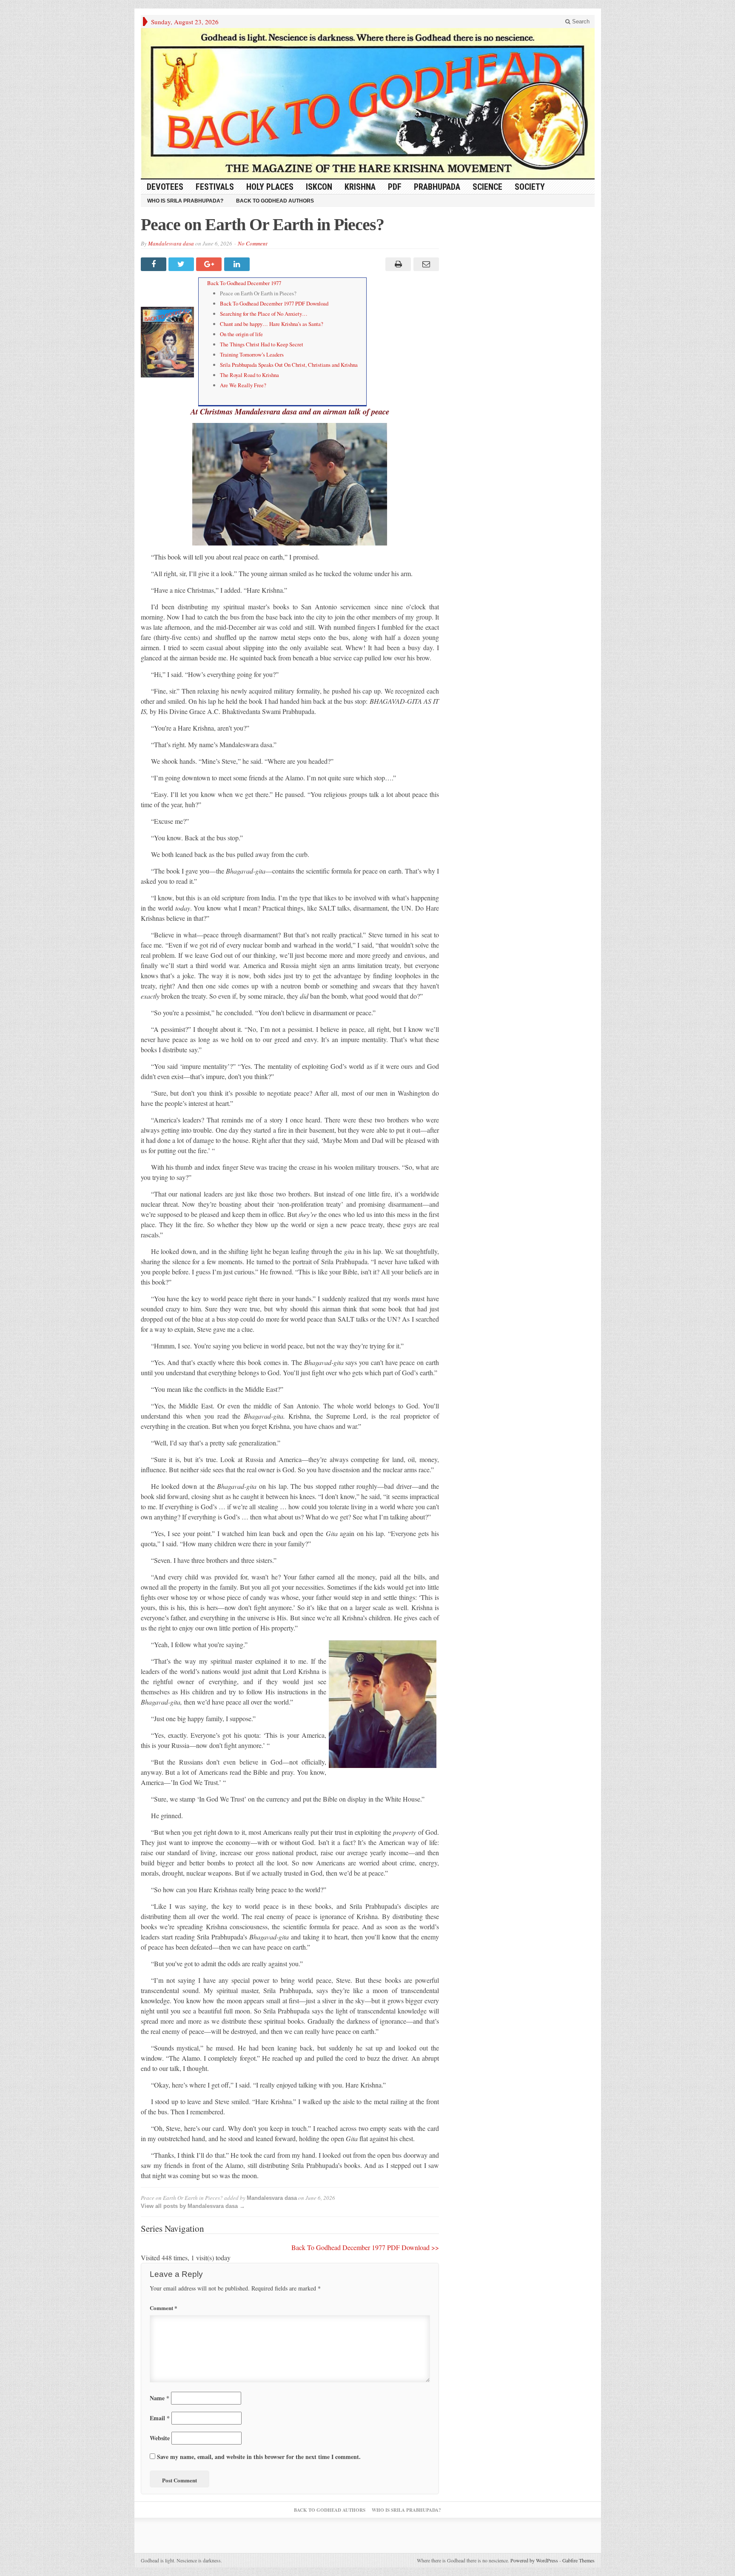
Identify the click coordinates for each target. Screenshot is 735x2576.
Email (160, 2418)
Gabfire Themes (578, 2560)
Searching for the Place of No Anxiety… (264, 314)
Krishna (360, 187)
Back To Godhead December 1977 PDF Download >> (365, 2247)
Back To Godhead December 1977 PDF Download (274, 303)
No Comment (253, 243)
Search (580, 21)
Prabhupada (437, 187)
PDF (395, 187)
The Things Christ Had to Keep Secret (262, 344)
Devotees (165, 187)
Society (530, 187)
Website (160, 2438)
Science (487, 187)
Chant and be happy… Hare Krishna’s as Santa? (272, 324)
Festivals (215, 187)
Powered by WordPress (534, 2560)
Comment (164, 2308)
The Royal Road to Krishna (249, 375)
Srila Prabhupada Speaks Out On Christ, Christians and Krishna (289, 365)
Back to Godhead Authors (275, 201)
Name (160, 2398)
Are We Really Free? (243, 385)
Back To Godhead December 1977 (244, 283)
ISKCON (319, 187)
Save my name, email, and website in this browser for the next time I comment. (259, 2457)
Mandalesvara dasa (171, 243)
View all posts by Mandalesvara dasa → (193, 2206)
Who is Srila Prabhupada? (185, 201)
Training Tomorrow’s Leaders (252, 354)
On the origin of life (241, 334)
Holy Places (270, 187)
